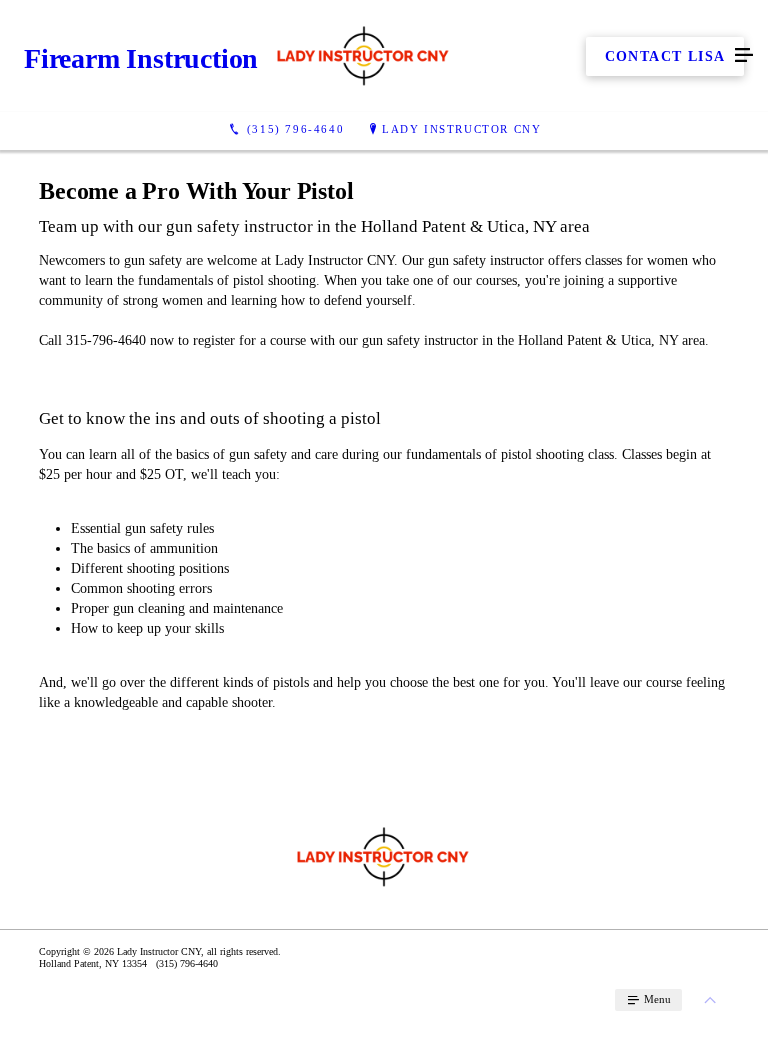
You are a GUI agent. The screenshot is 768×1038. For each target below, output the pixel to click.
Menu (656, 999)
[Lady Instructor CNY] (364, 56)
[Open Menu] (744, 56)
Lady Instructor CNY (461, 129)
